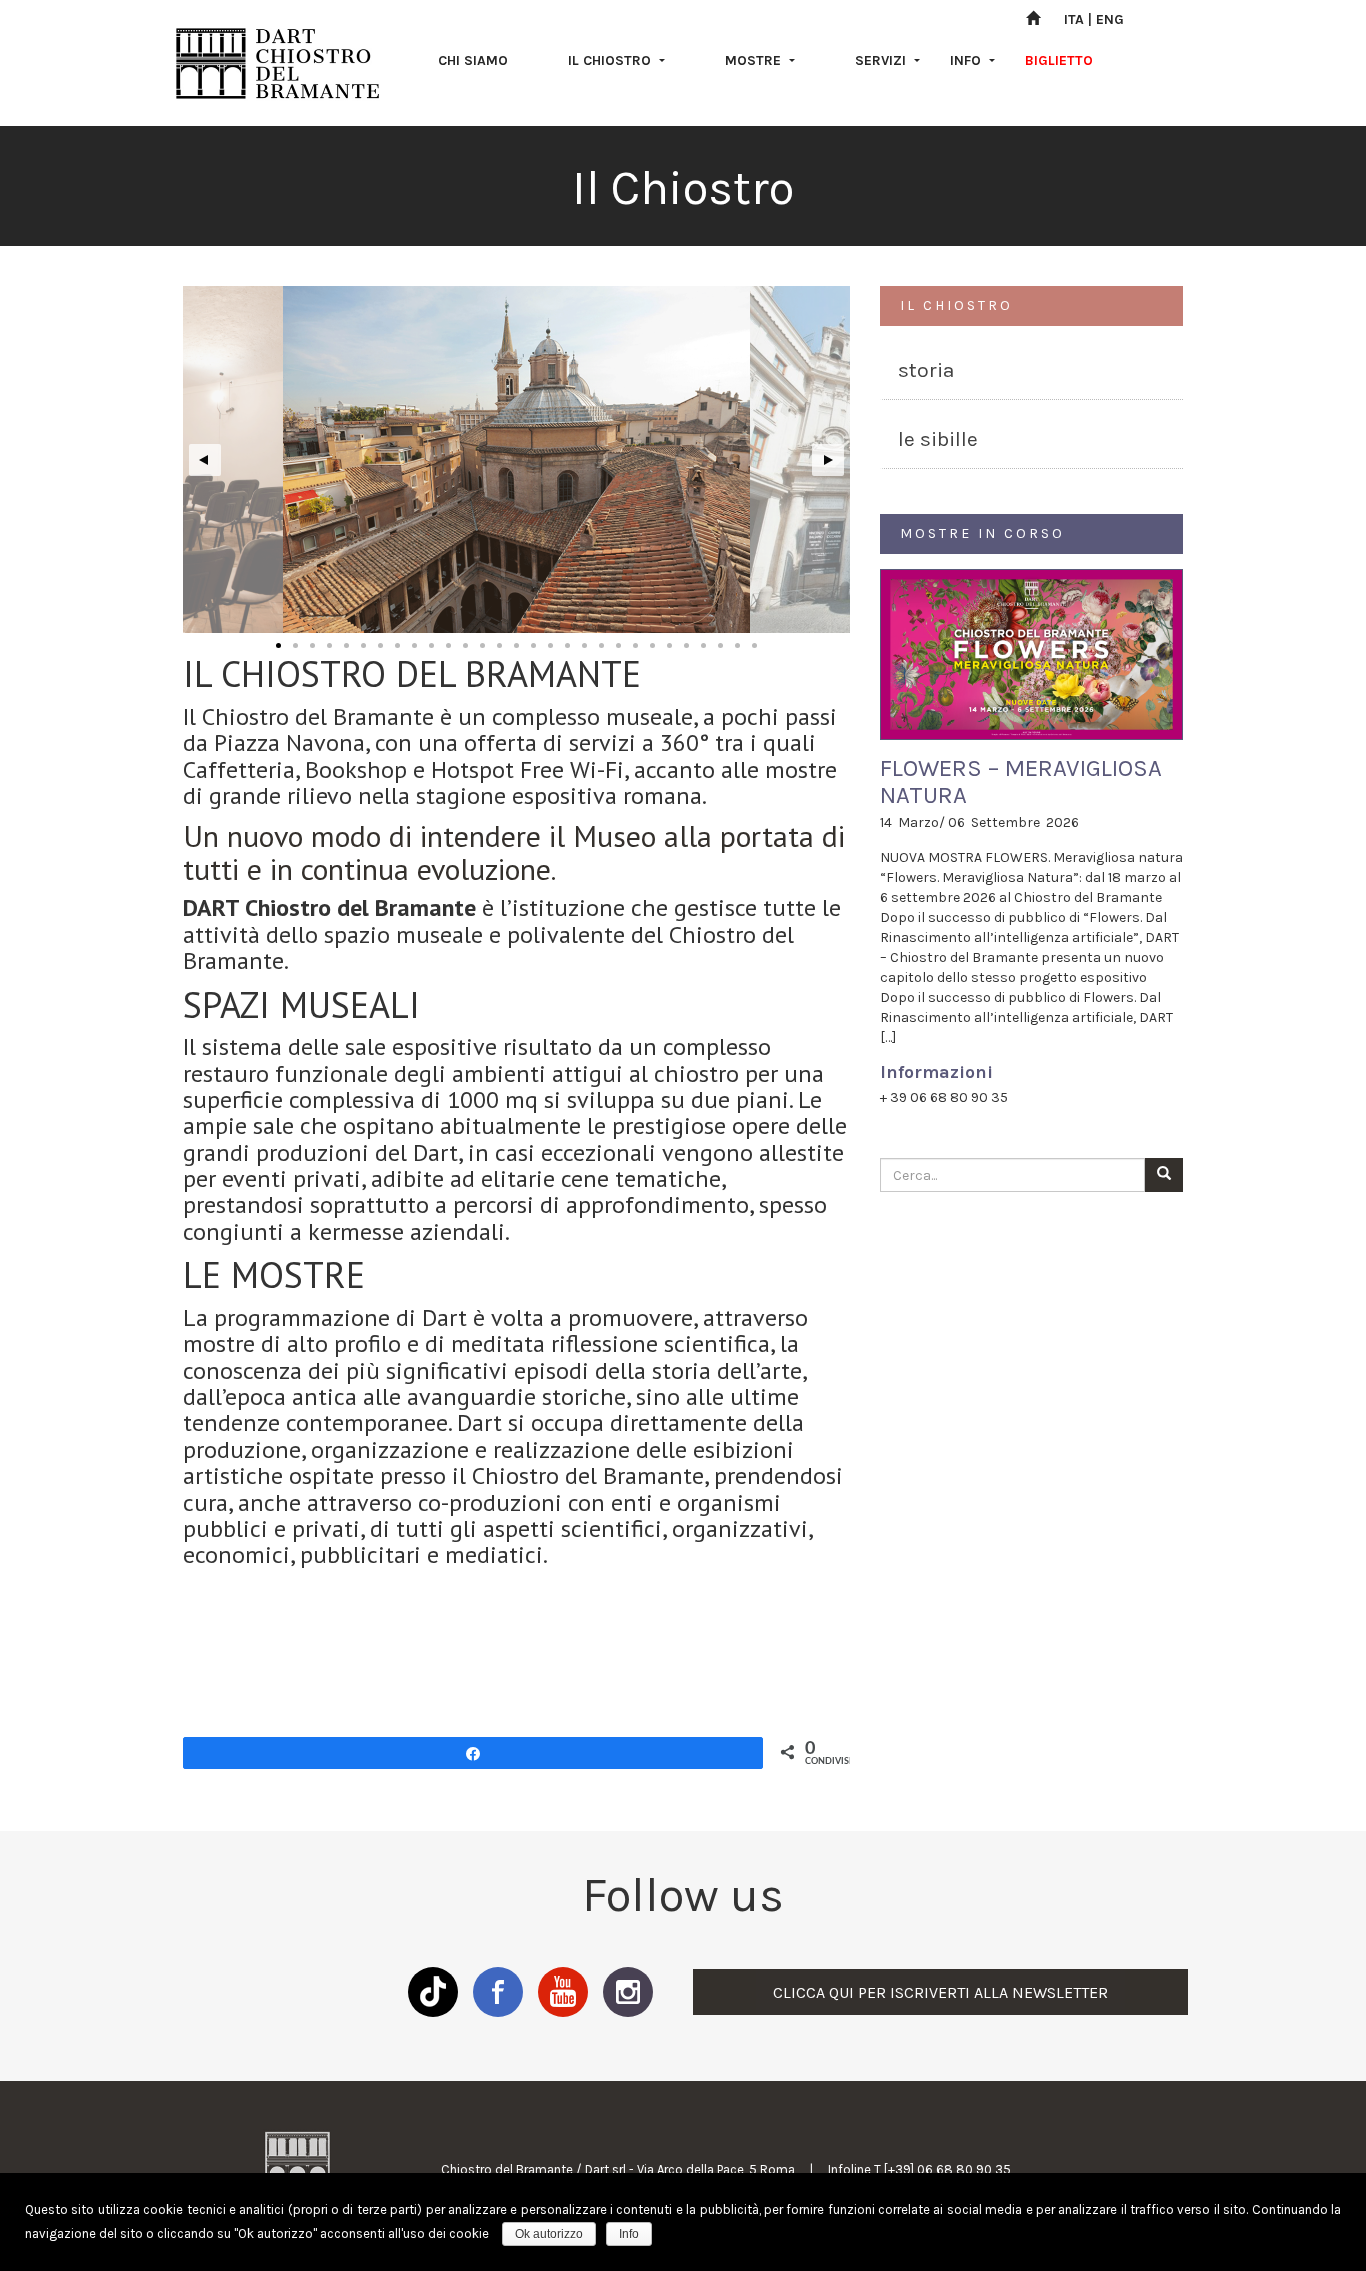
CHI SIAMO (473, 60)
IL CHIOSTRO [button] (611, 60)
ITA (1074, 19)
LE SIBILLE (938, 439)
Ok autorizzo (549, 2234)
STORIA (926, 370)
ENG (1110, 19)
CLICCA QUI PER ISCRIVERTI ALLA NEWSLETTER (940, 1992)
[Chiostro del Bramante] (278, 63)
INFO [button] (967, 60)
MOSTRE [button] (755, 60)
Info (629, 2234)
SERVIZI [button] (882, 60)
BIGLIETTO (1059, 60)
